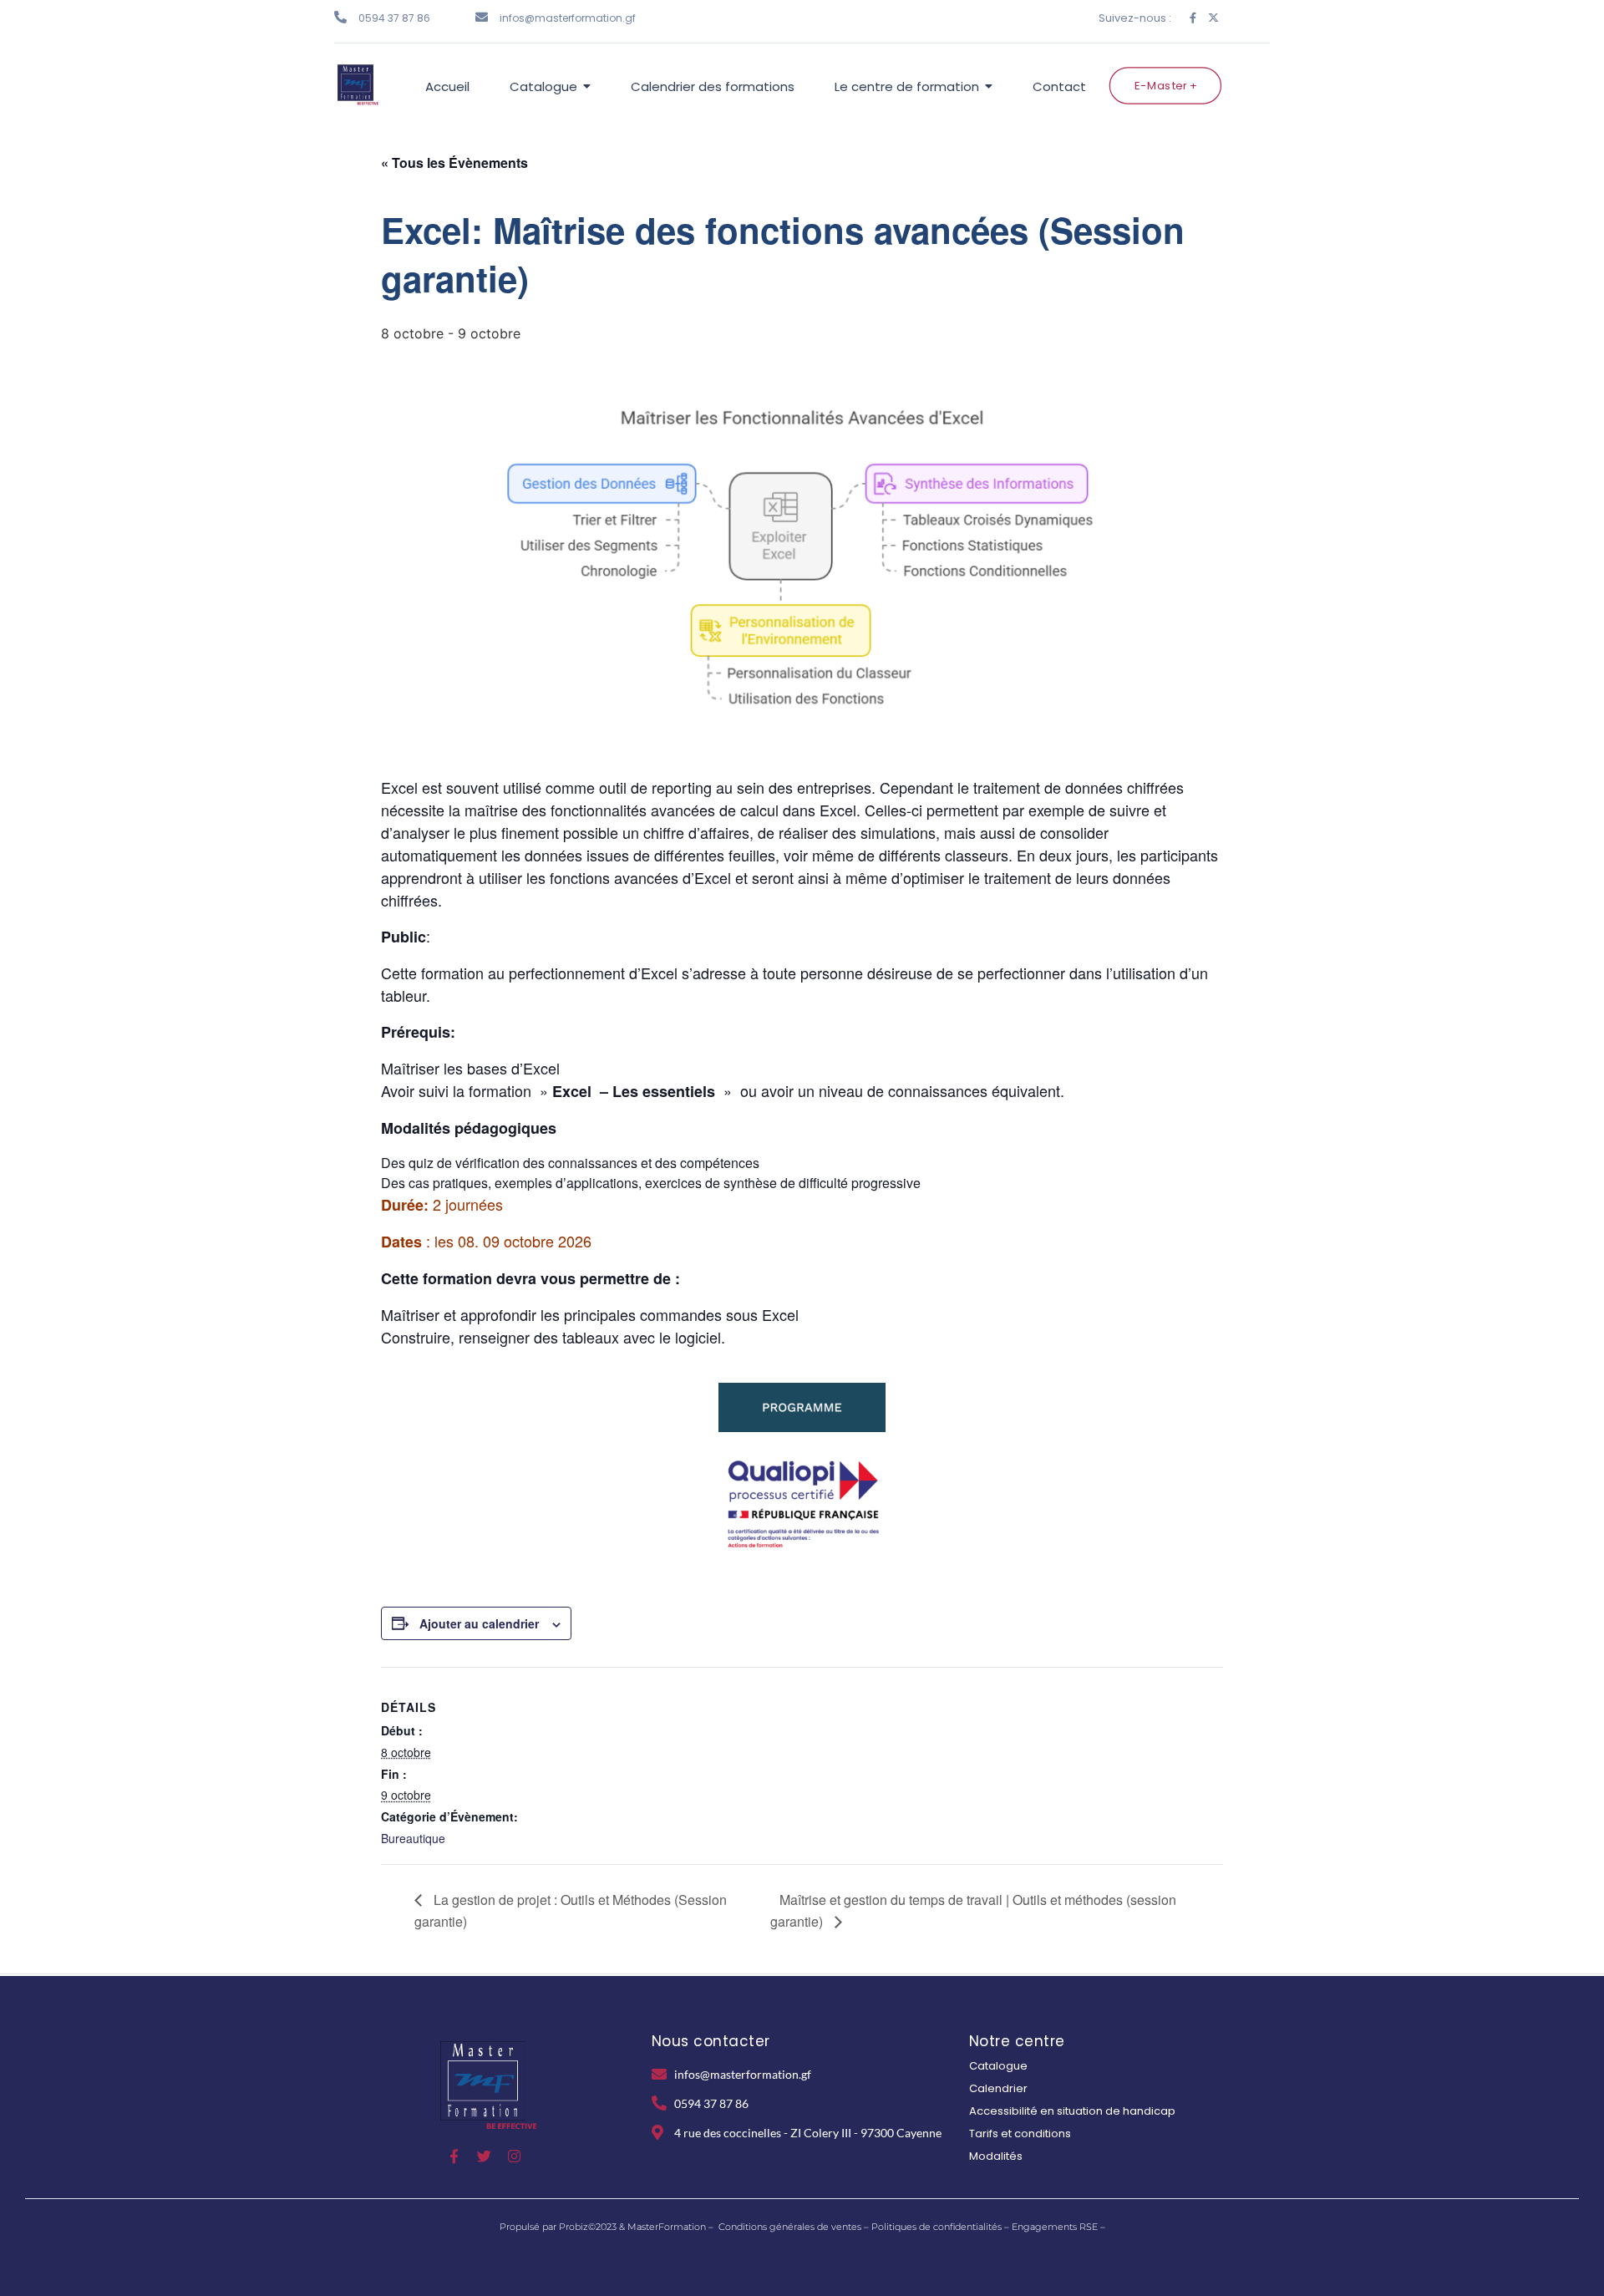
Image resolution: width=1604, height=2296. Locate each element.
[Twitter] (484, 2156)
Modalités (996, 2156)
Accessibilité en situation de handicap (1072, 2111)
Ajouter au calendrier (479, 1623)
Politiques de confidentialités (937, 2227)
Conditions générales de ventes (790, 2227)
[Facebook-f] (1193, 18)
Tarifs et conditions (1020, 2133)
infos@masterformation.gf (568, 18)
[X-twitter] (1213, 18)
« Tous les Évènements (454, 163)
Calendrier (998, 2088)
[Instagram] (514, 2156)
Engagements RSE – (1058, 2227)
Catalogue (998, 2066)
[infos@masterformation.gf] (482, 17)
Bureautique (413, 1838)
